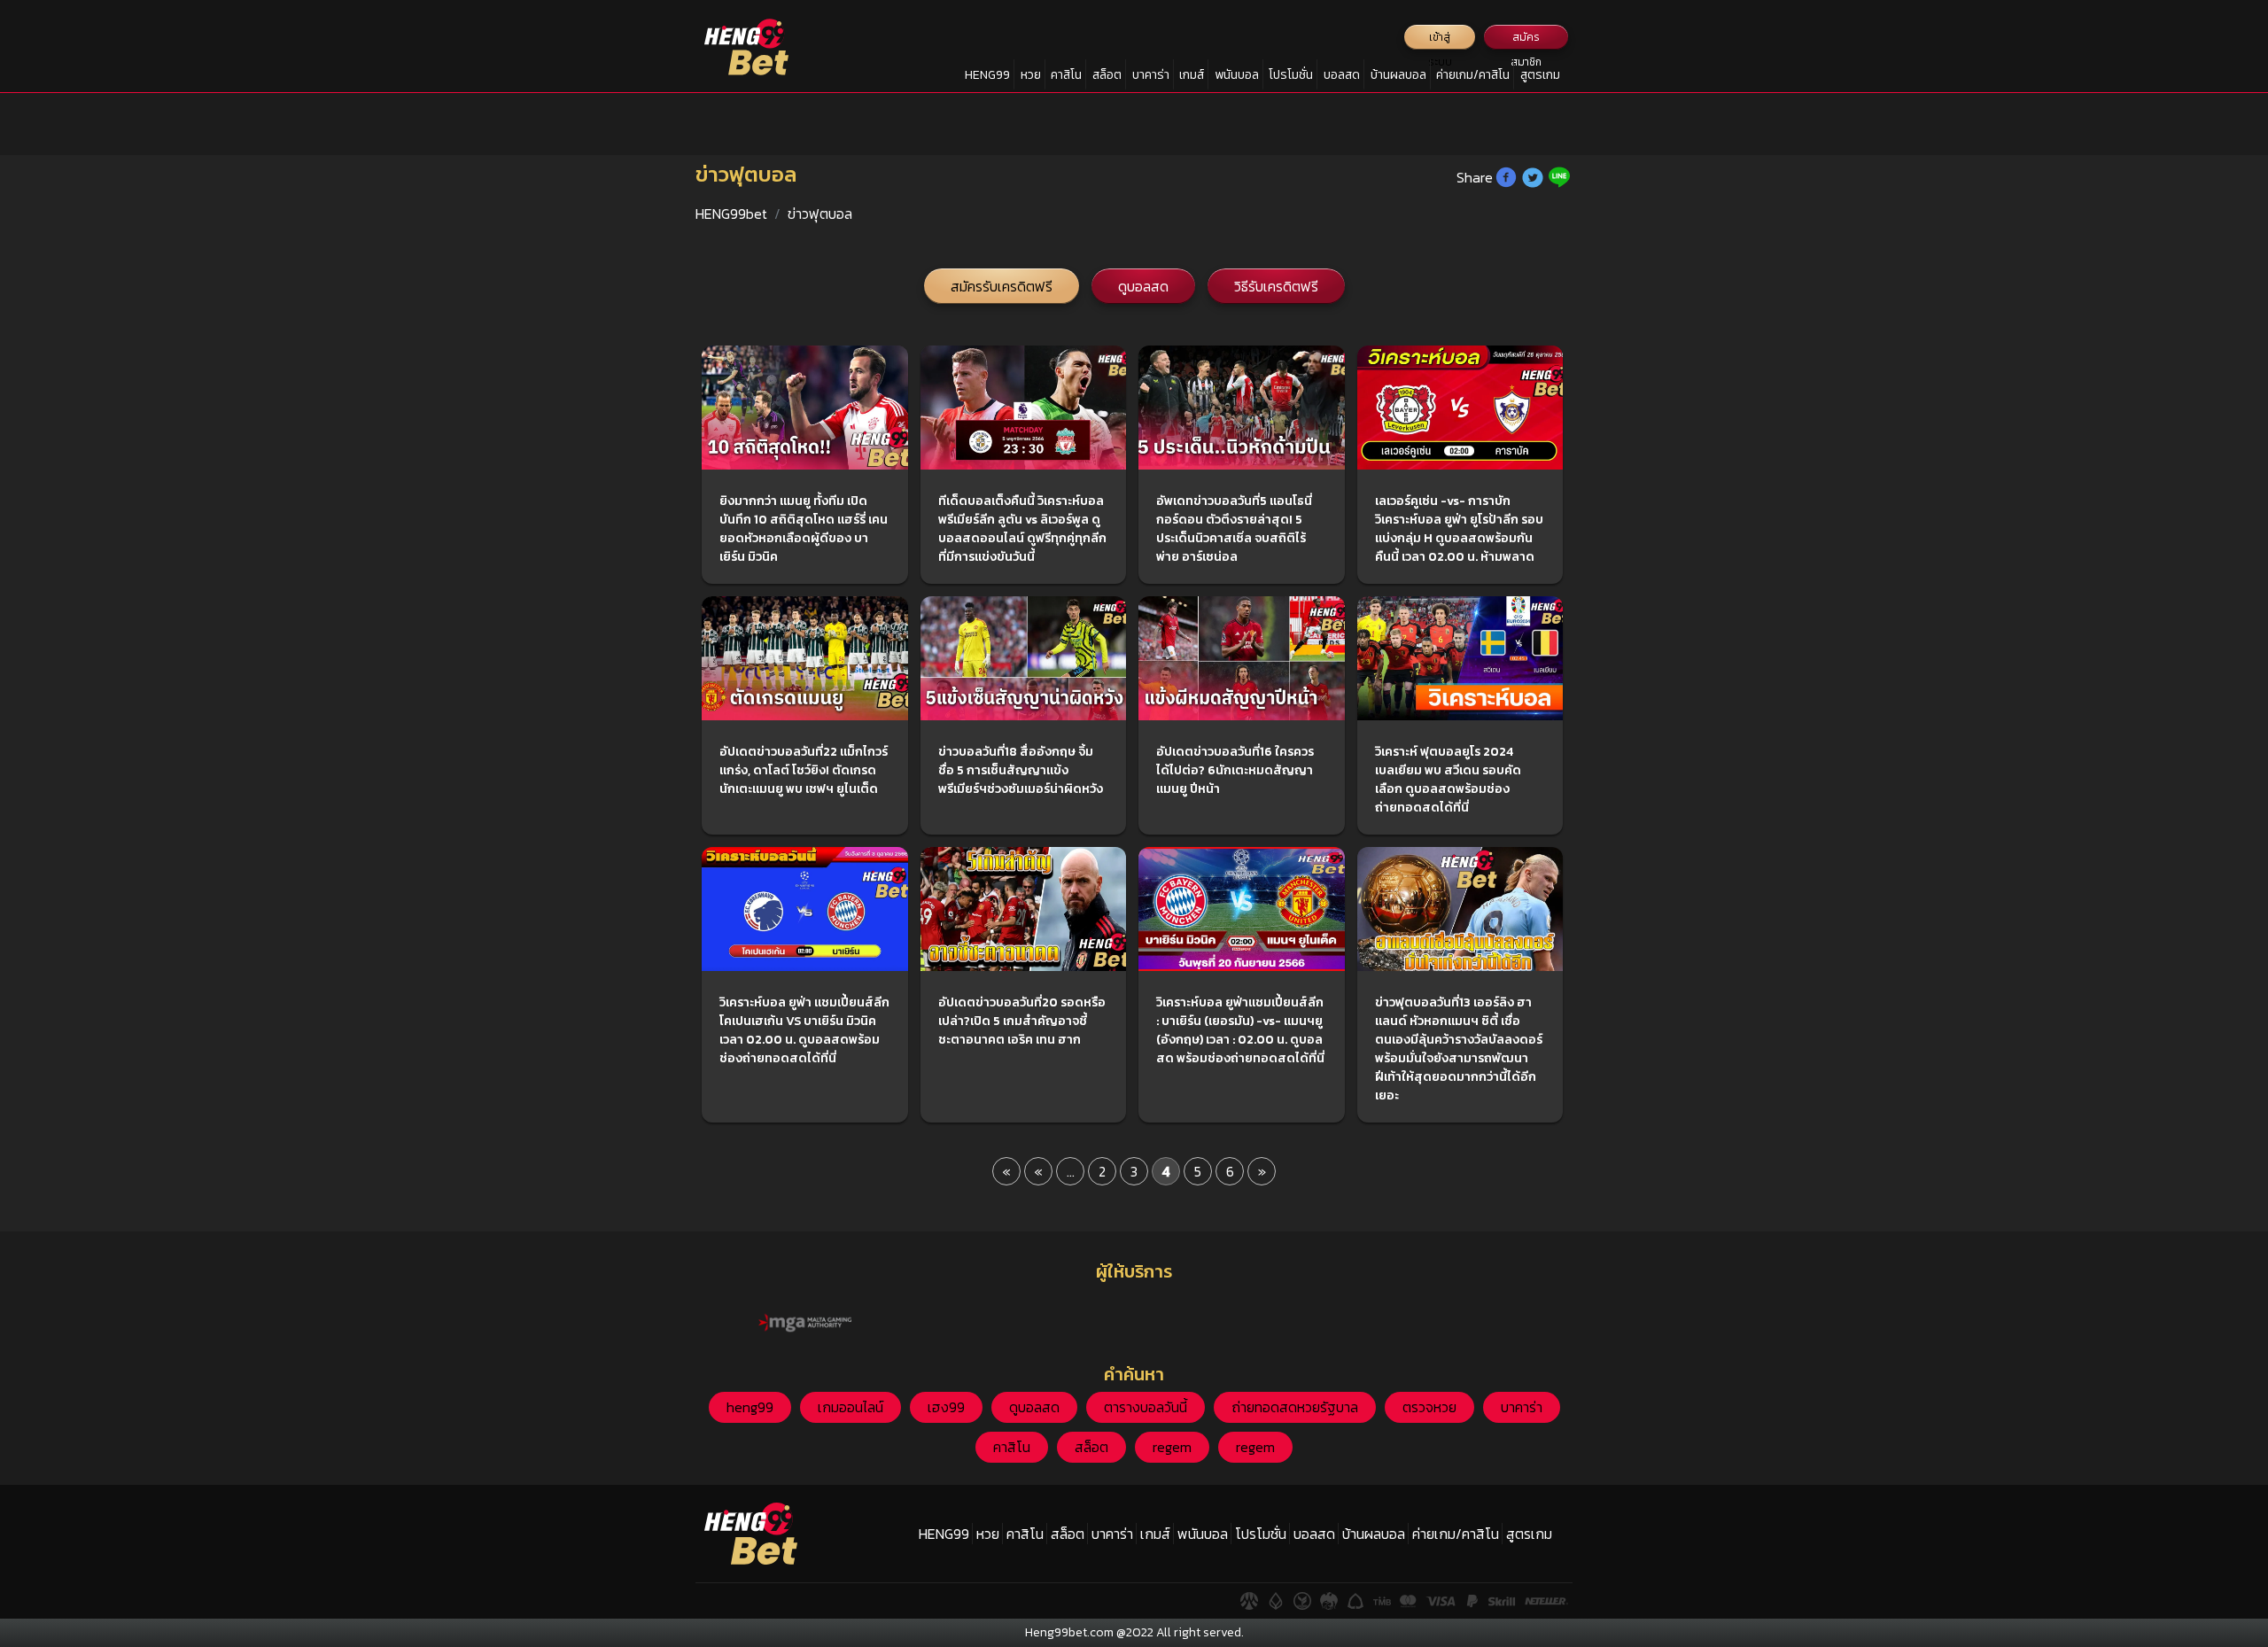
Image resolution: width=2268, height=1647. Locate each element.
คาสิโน (1066, 75)
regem (1172, 1447)
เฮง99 (946, 1407)
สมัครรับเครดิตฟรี (1002, 286)
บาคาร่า (1151, 75)
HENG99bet (731, 214)
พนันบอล (1237, 75)
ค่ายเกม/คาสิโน (1473, 75)
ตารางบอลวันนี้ (1146, 1407)
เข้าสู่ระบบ (1440, 39)
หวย (1031, 75)
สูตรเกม (1540, 75)
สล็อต (1107, 75)
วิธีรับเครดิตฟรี (1276, 286)
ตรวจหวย (1429, 1407)
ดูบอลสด (1143, 286)
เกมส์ (1192, 75)
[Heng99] (746, 47)
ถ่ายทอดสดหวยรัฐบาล (1295, 1407)
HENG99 (987, 75)
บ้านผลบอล (1398, 75)
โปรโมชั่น (1291, 75)
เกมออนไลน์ (850, 1407)
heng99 (750, 1407)
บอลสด (1342, 75)
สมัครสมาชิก (1526, 39)
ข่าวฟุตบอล (820, 214)
